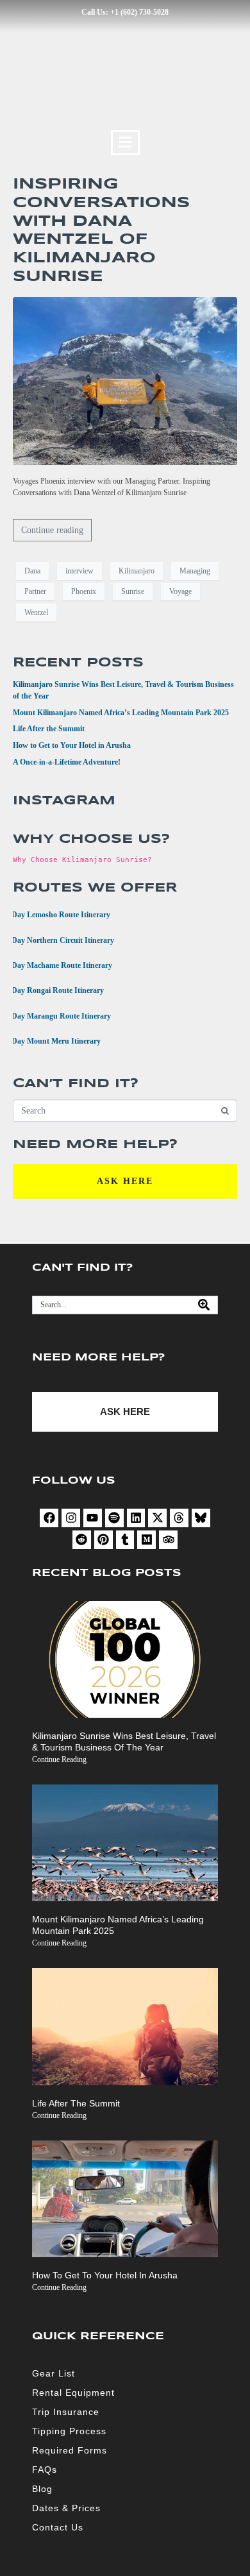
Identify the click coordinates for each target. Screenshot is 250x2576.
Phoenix (84, 591)
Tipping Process (69, 2431)
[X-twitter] (157, 1518)
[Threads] (179, 1518)
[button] (125, 143)
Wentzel (36, 613)
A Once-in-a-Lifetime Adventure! (67, 762)
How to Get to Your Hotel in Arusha (72, 745)
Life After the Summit (49, 729)
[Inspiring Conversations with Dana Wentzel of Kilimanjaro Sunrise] (125, 380)
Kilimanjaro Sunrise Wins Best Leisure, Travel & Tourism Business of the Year (124, 1741)
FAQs (45, 2470)
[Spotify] (114, 1518)
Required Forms (70, 2450)
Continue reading (52, 530)
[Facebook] (49, 1518)
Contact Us (58, 2527)
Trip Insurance (66, 2412)
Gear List (54, 2373)
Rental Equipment (73, 2393)
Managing (195, 571)
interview (79, 571)
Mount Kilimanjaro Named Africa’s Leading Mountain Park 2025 (121, 713)
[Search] (204, 1305)
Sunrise (133, 591)
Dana (32, 571)
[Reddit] (82, 1540)
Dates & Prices (66, 2508)
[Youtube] (93, 1518)
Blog (42, 2489)
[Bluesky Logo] (201, 1518)
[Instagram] (71, 1518)
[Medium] (146, 1540)
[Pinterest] (104, 1540)
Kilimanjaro (137, 571)
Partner (35, 591)
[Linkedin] (136, 1518)
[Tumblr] (125, 1540)
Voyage (180, 591)
